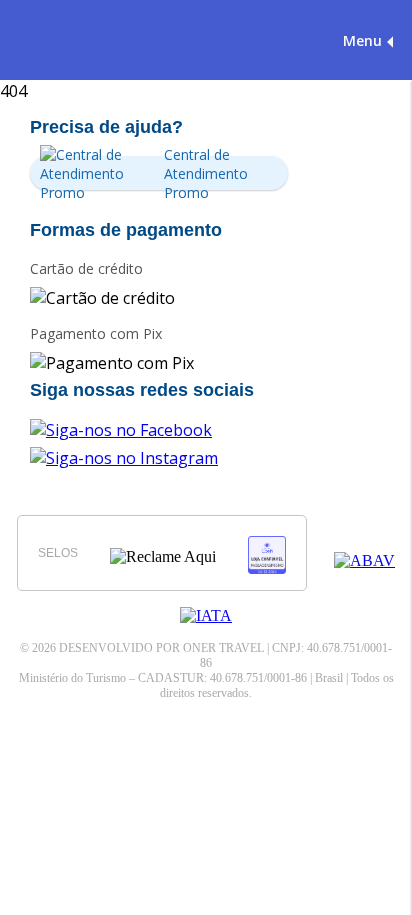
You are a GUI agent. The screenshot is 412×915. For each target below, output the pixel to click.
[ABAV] (364, 561)
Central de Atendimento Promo (206, 173)
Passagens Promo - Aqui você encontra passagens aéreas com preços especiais (99, 40)
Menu (362, 40)
